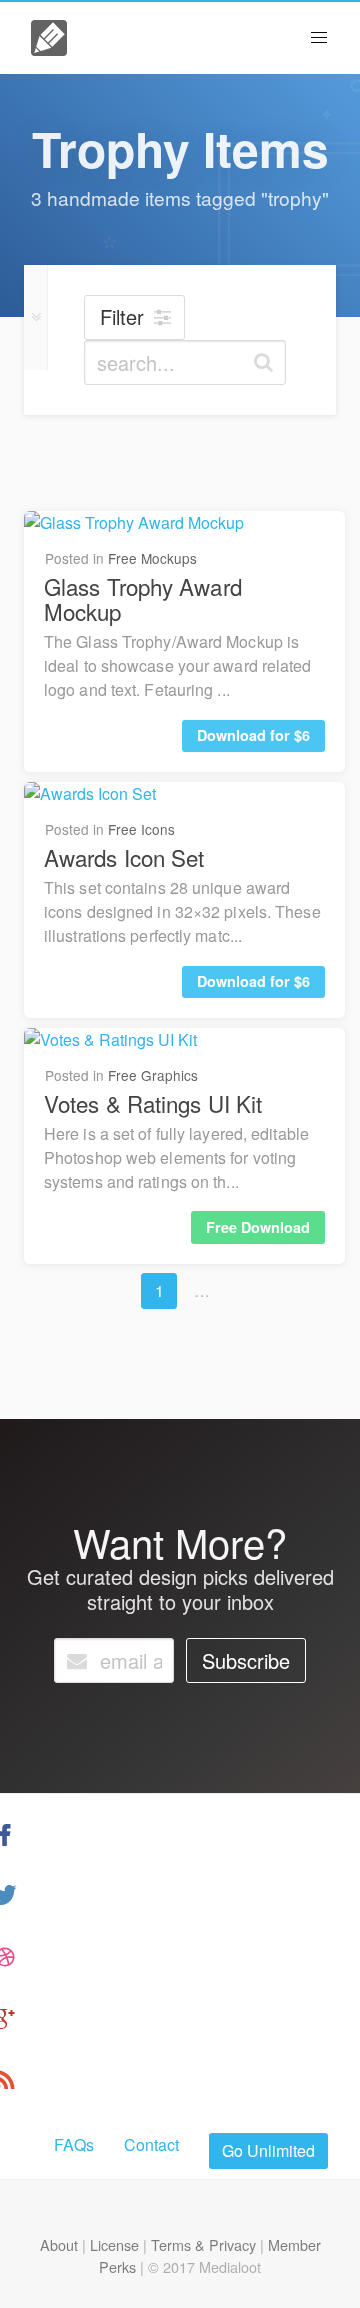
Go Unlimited (268, 2150)
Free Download (258, 1227)
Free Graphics (153, 1075)
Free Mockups (152, 558)
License (114, 2244)
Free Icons (141, 829)
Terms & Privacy (203, 2244)
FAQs (74, 2144)
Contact (151, 2144)
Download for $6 (253, 735)
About (59, 2244)
